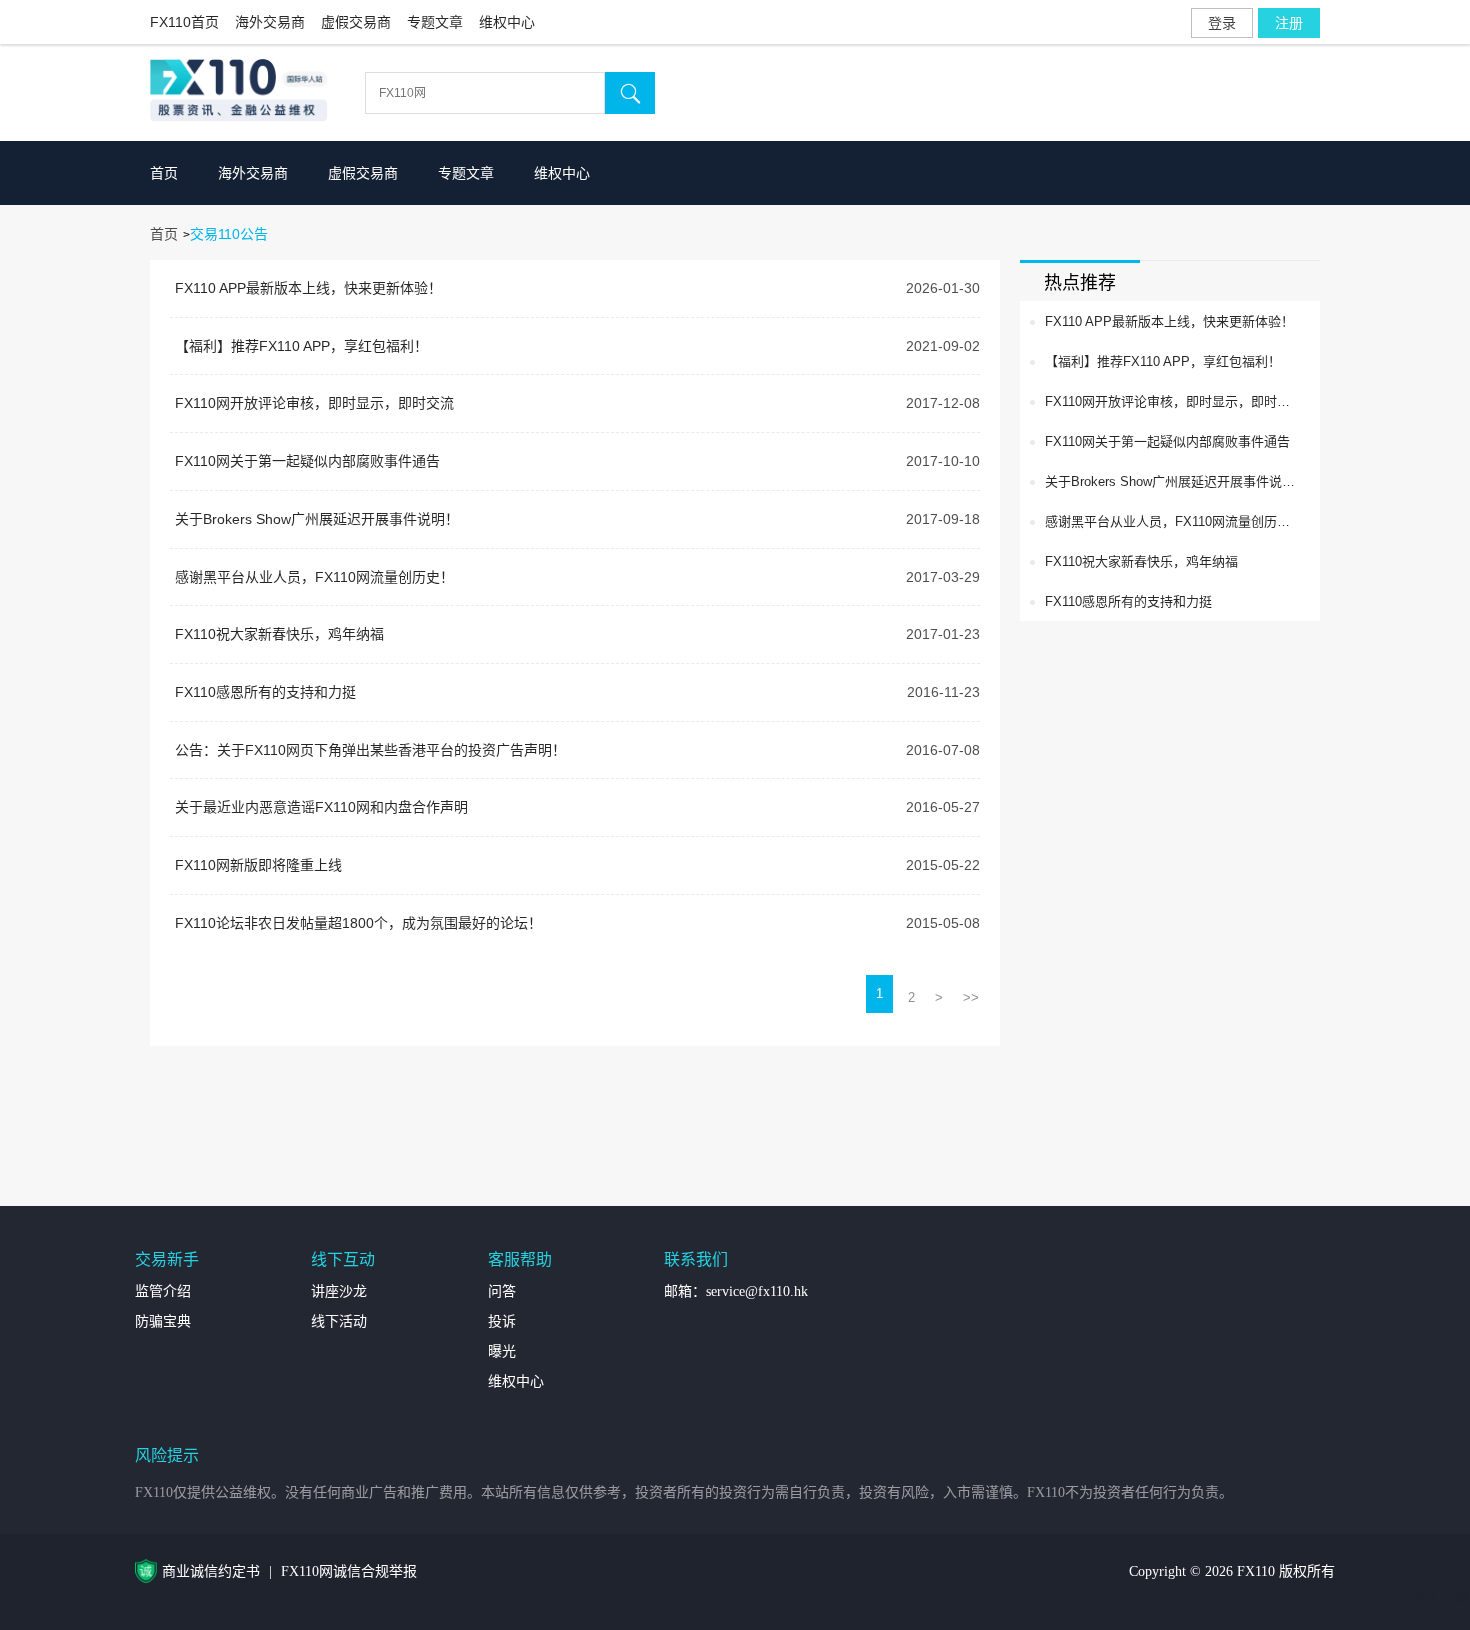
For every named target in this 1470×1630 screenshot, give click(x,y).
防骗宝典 (163, 1321)
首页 (164, 173)
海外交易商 (270, 22)
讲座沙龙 (339, 1291)
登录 (1222, 23)
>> (971, 997)
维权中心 (507, 22)
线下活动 (339, 1321)
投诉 (502, 1321)
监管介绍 (163, 1291)
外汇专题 (1442, 1596)
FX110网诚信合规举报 (349, 1571)
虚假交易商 (356, 22)
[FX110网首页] (244, 92)
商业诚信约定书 (211, 1571)
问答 (502, 1291)
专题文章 (435, 22)
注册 (1289, 23)
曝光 (502, 1351)
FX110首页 (184, 22)
